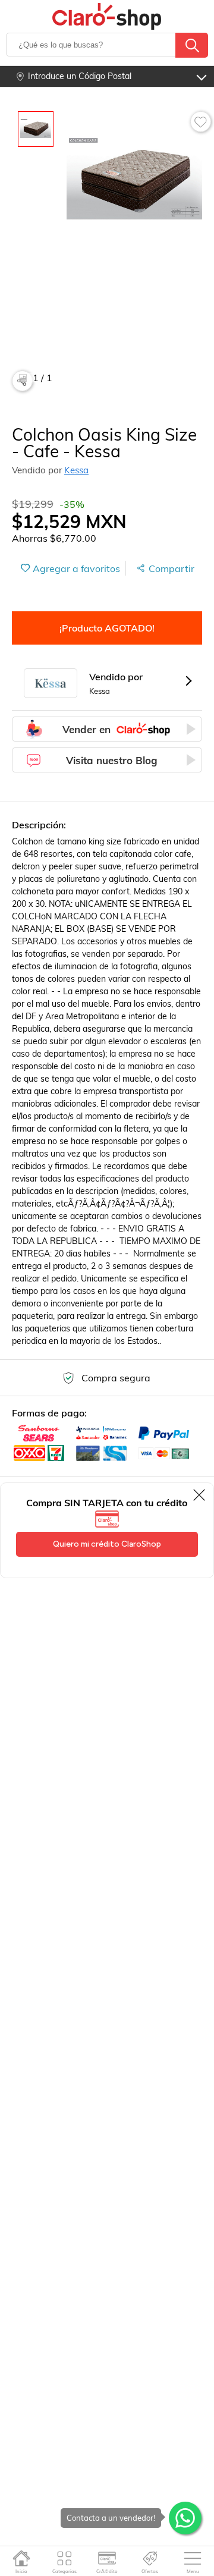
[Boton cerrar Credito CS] (200, 1495)
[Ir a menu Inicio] (22, 2558)
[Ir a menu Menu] (193, 2558)
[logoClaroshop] (107, 16)
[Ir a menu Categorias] (64, 2558)
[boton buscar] (192, 45)
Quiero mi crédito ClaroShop (107, 1544)
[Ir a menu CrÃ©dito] (107, 2558)
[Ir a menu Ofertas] (150, 2558)
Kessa (76, 470)
